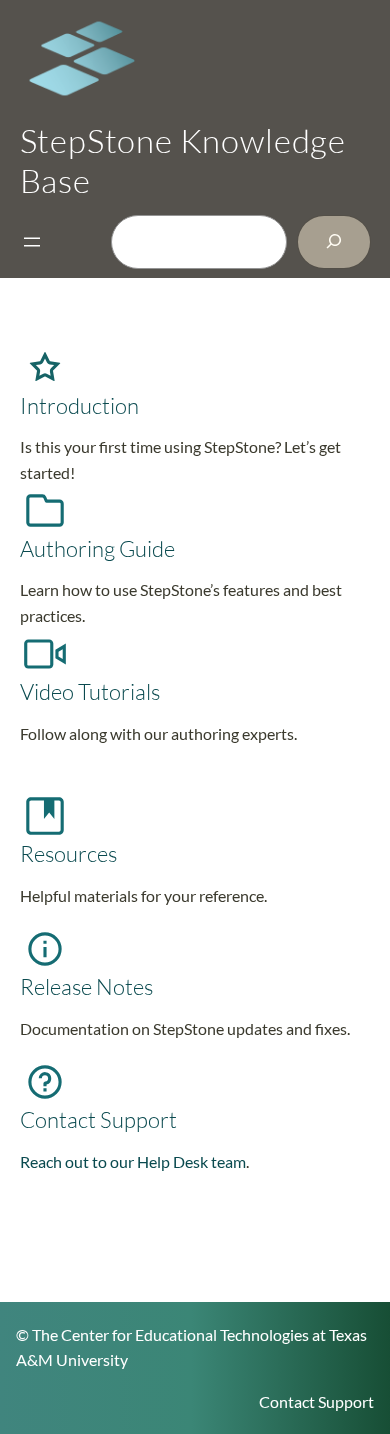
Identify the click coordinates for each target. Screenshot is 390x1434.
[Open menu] (32, 242)
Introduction (79, 405)
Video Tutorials (90, 691)
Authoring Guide (97, 548)
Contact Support (98, 1119)
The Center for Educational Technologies (170, 1334)
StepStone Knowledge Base (183, 160)
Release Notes (86, 986)
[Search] (334, 241)
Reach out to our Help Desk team (133, 1161)
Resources (68, 853)
